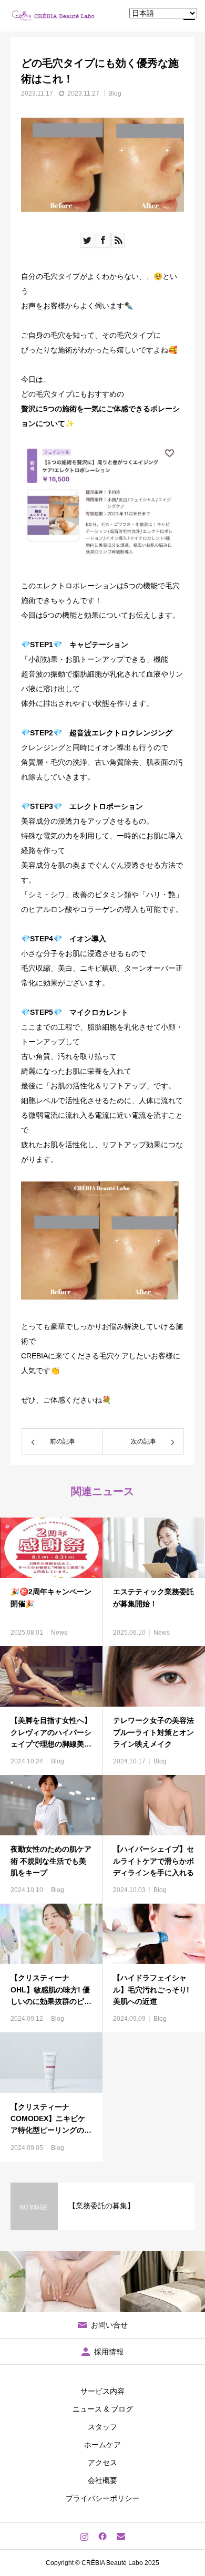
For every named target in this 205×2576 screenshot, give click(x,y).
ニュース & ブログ (103, 2409)
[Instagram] (84, 2536)
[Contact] (121, 2536)
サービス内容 (102, 2391)
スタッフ (102, 2427)
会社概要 (102, 2480)
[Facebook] (103, 2536)
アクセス (102, 2463)
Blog (115, 94)
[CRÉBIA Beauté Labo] (54, 16)
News (59, 1633)
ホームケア (102, 2445)
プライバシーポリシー (102, 2498)
